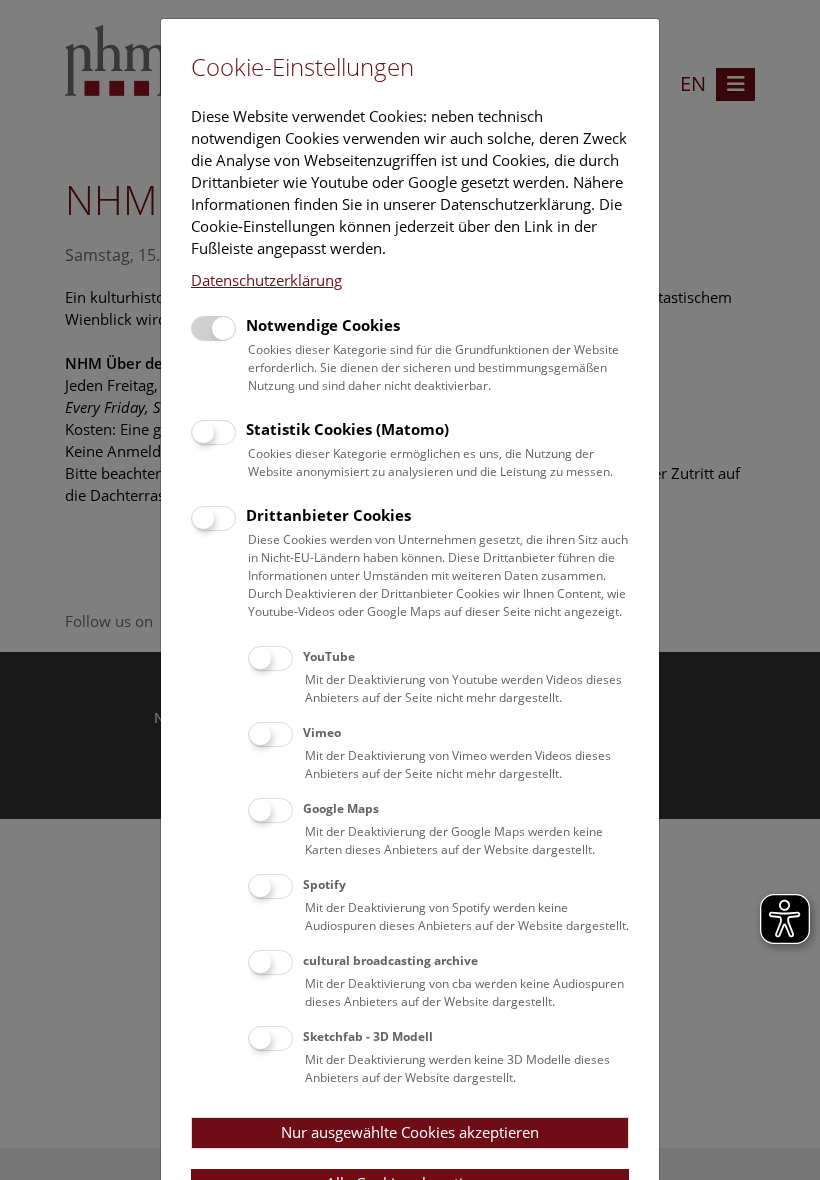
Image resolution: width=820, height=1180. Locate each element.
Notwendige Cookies (323, 325)
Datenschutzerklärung (266, 280)
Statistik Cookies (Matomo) (347, 429)
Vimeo (322, 732)
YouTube (329, 656)
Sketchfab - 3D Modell (368, 1036)
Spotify (324, 884)
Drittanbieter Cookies (328, 515)
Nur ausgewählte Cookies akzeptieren (410, 1132)
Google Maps (341, 808)
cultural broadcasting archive (390, 960)
